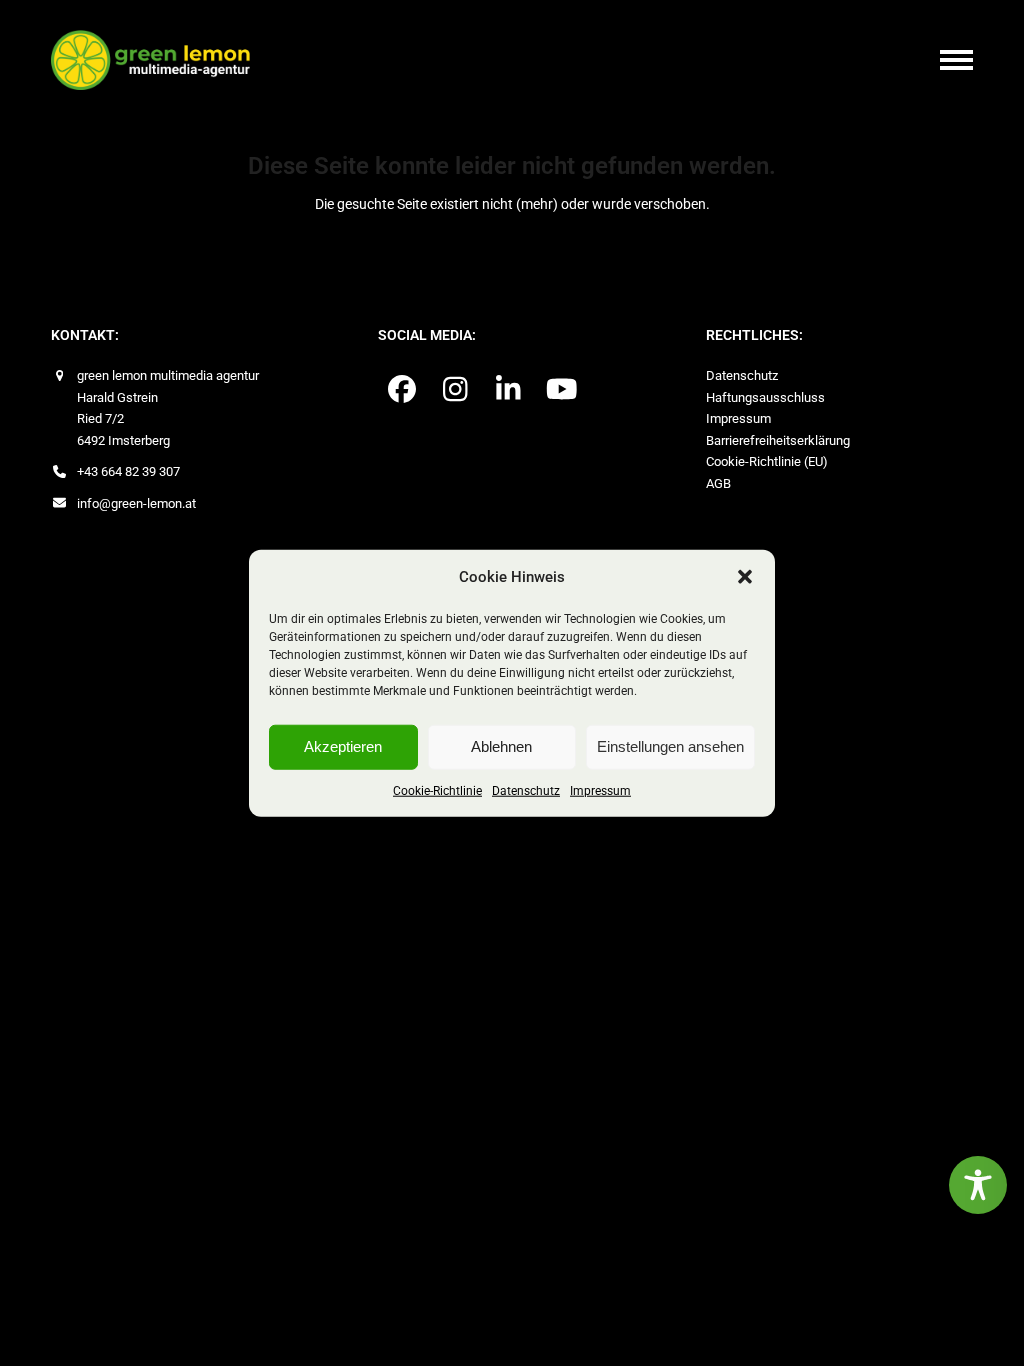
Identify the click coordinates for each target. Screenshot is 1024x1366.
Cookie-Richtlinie (437, 790)
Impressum (600, 790)
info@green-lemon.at (136, 503)
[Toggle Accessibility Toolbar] (978, 1185)
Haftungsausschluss (765, 397)
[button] (745, 577)
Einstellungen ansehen (670, 746)
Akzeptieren (343, 746)
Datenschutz (526, 790)
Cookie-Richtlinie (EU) (767, 461)
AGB (718, 483)
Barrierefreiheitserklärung (778, 440)
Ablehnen (501, 746)
